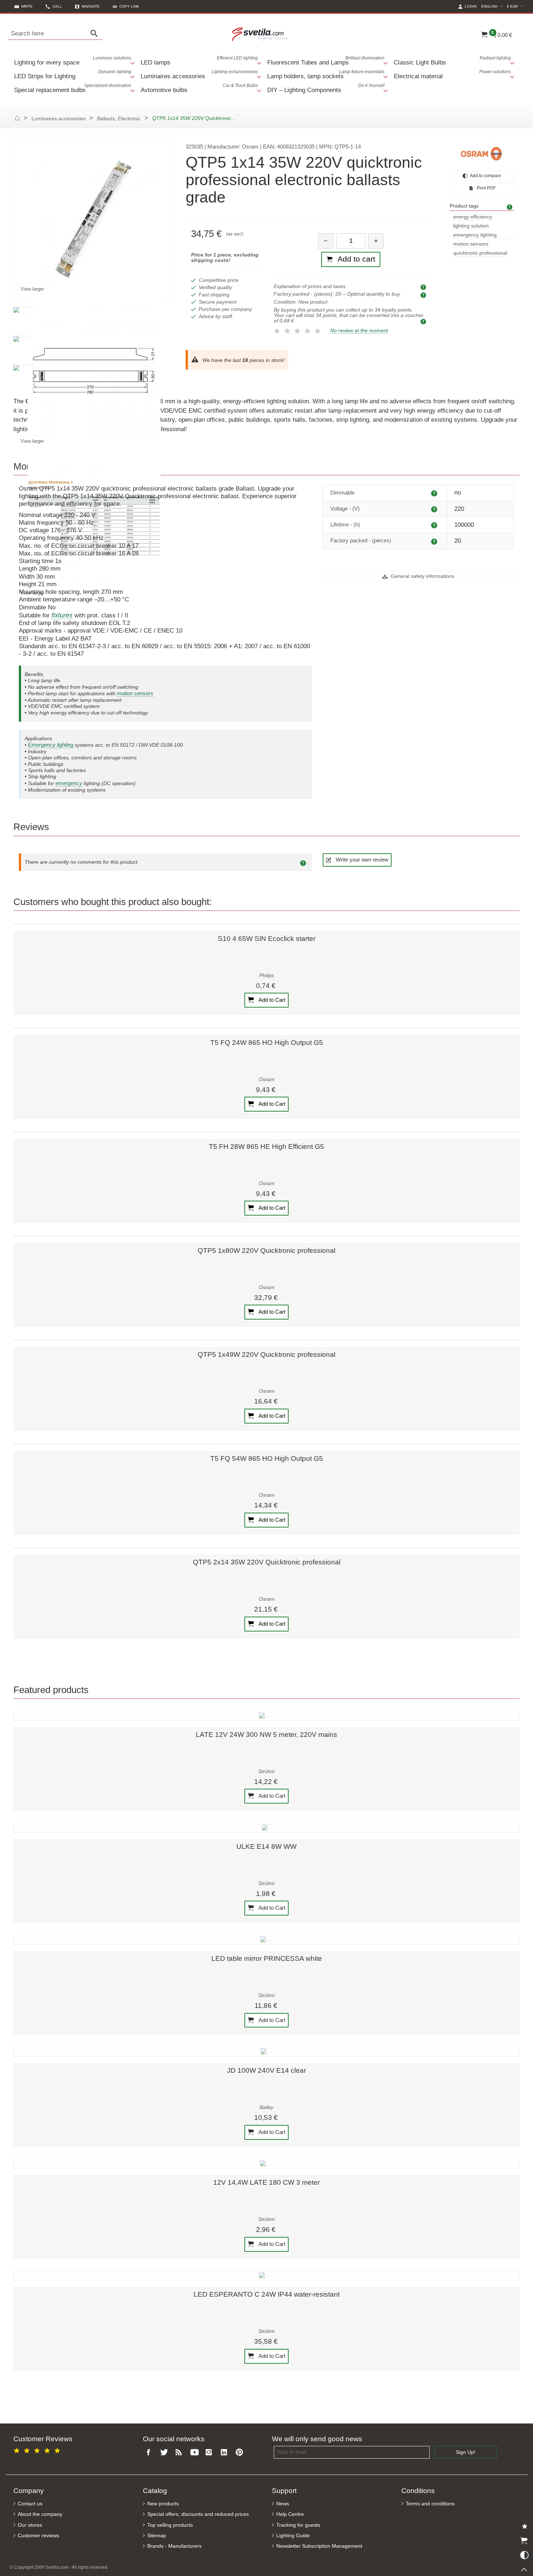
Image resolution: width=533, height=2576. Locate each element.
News (283, 2504)
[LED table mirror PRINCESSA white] (266, 1940)
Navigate (91, 6)
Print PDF (486, 188)
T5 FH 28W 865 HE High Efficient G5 (266, 1147)
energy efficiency (473, 217)
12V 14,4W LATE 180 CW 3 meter (266, 2182)
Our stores (30, 2525)
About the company (40, 2514)
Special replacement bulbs (73, 88)
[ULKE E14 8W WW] (266, 1828)
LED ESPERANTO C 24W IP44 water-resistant (267, 2294)
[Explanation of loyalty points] (424, 321)
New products (163, 2504)
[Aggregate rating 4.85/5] (38, 2449)
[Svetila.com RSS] (181, 2453)
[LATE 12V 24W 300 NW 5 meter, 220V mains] (266, 1716)
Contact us (30, 2504)
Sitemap (157, 2536)
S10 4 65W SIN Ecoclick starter (267, 939)
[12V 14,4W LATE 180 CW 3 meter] (266, 2164)
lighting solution (471, 226)
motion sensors (471, 244)
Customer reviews (38, 2536)
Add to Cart (271, 1000)
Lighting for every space (73, 61)
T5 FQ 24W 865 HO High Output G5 (267, 1043)
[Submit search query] (96, 34)
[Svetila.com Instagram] (211, 2453)
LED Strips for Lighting (73, 74)
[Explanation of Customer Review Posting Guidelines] (304, 862)
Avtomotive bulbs (199, 88)
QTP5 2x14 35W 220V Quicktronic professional (267, 1562)
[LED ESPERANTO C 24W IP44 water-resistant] (266, 2276)
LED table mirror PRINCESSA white (267, 1958)
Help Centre (290, 2514)
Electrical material (452, 74)
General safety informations (422, 576)
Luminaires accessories (199, 74)
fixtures (62, 615)
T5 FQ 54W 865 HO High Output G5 (267, 1458)
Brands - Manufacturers (174, 2546)
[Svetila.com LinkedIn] (226, 2453)
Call (57, 6)
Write (27, 6)
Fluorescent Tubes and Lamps (326, 61)
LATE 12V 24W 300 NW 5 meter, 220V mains (266, 1735)
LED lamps (199, 61)
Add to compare (485, 176)
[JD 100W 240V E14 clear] (266, 2052)
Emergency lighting (51, 745)
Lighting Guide (293, 2536)
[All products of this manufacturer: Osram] (482, 154)
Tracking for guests (298, 2525)
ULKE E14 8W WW (266, 1846)
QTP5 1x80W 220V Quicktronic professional (266, 1251)
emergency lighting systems (475, 235)
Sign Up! (466, 2452)
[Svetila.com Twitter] (165, 2453)
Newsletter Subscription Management (319, 2546)
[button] (126, 6)
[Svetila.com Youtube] (195, 2453)
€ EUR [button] (516, 6)
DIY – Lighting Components (326, 88)
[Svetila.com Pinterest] (241, 2453)
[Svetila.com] (261, 34)
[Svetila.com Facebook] (150, 2453)
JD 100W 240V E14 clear (266, 2070)
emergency (69, 783)
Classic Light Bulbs (452, 61)
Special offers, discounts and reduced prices (198, 2514)
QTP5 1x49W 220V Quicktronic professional (266, 1354)
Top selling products (170, 2525)
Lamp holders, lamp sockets (326, 74)
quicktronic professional (480, 253)
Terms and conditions (430, 2504)
